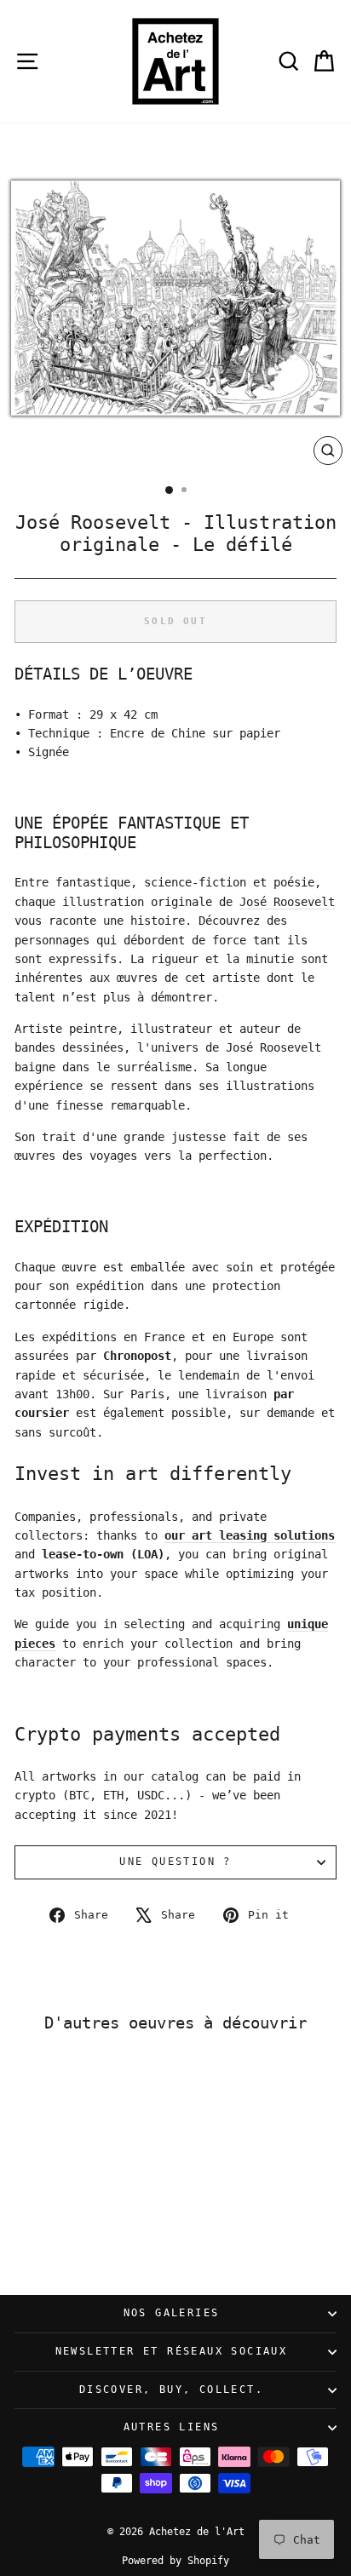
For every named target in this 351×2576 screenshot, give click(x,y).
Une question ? (175, 1862)
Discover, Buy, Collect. (171, 2390)
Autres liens (172, 2427)
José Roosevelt (287, 902)
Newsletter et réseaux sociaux (172, 2351)
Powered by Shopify (175, 2561)
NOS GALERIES (172, 2313)
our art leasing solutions (250, 1535)
